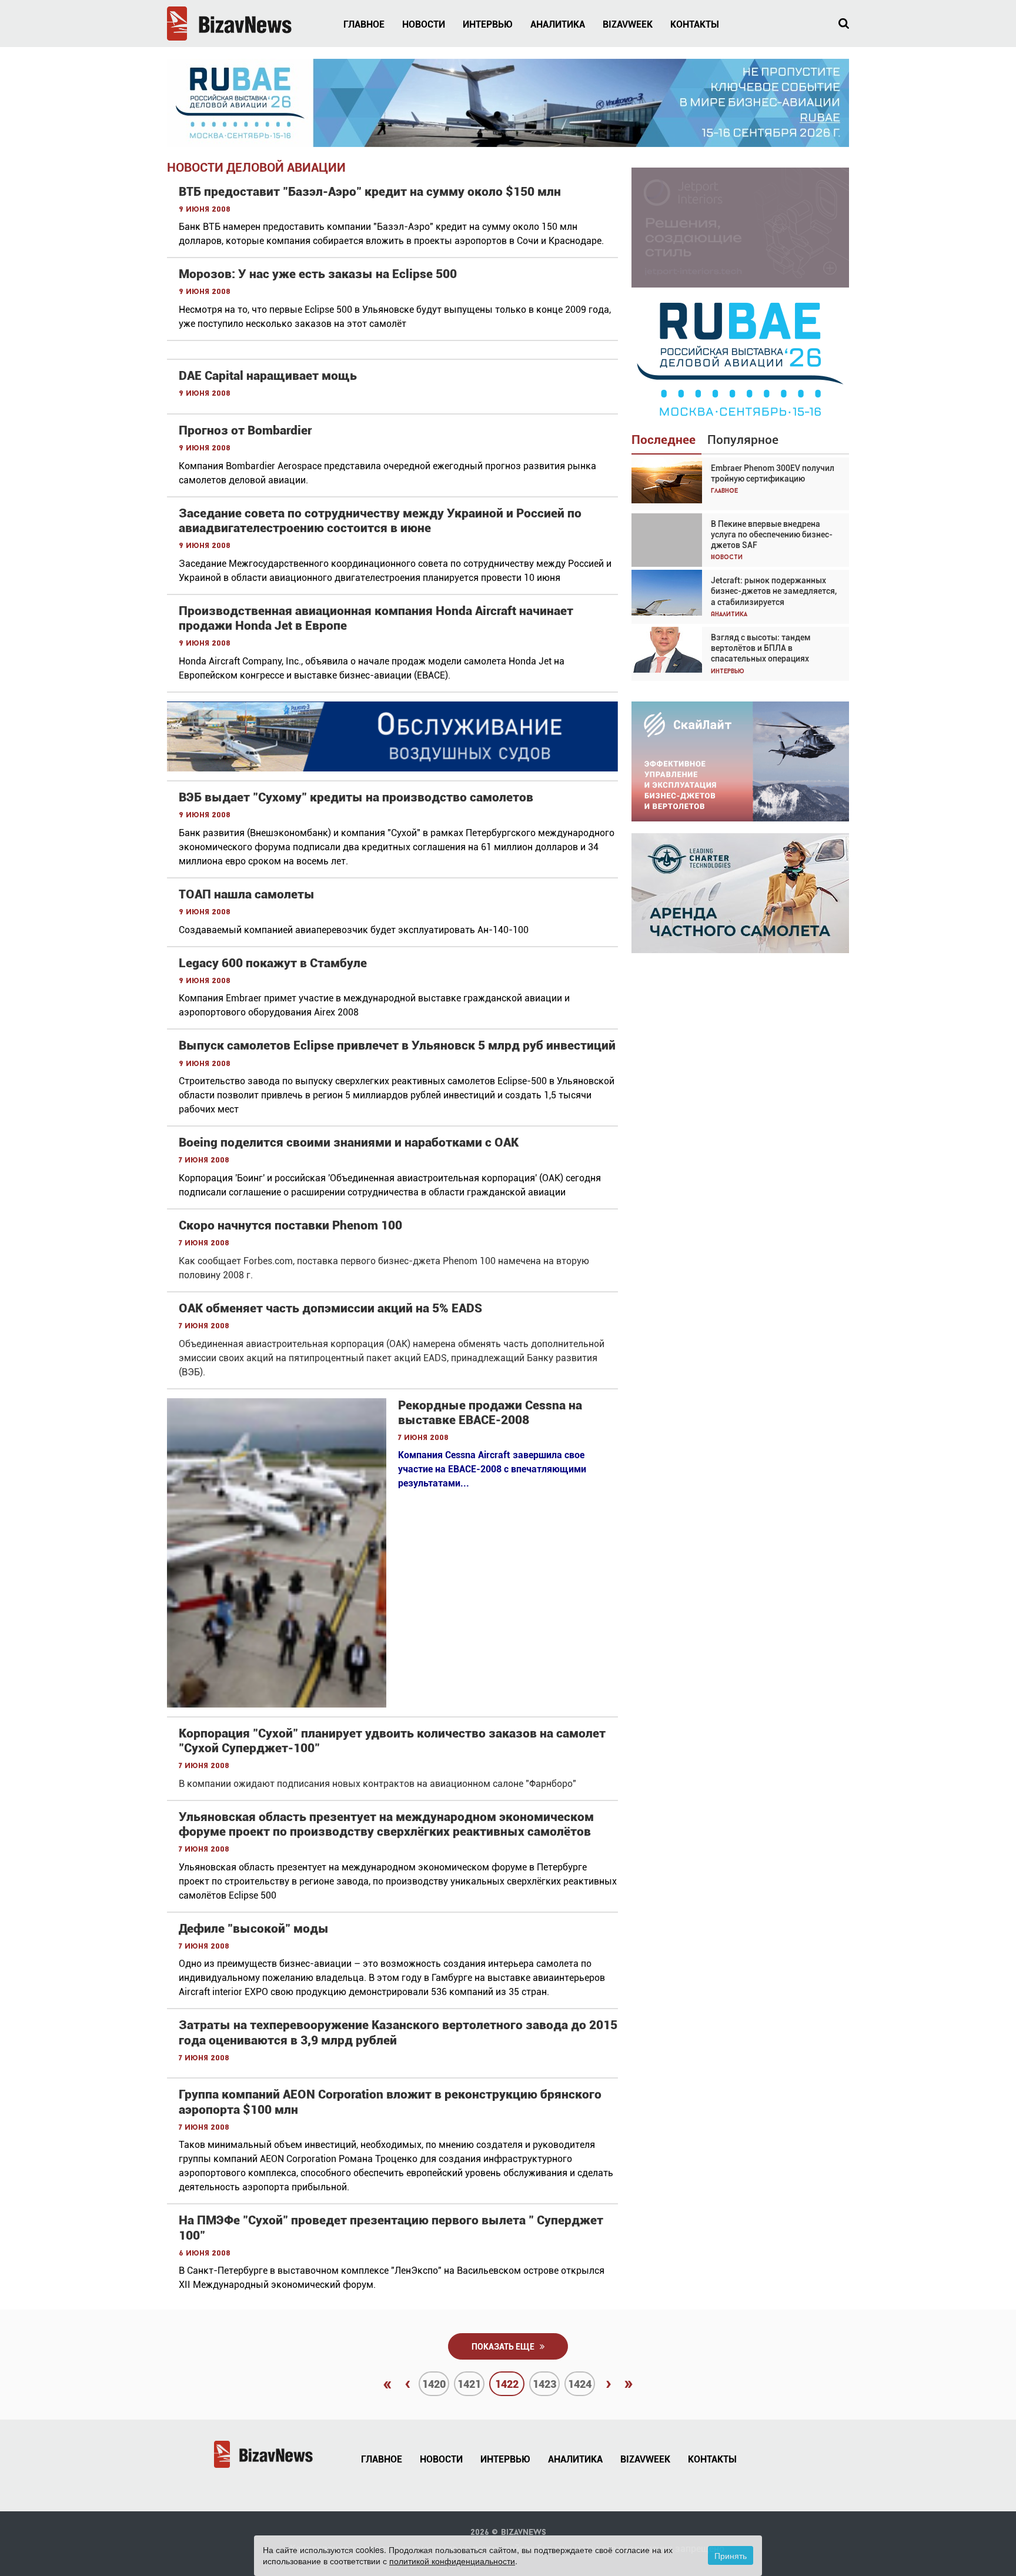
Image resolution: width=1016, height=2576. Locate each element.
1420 (434, 2384)
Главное (364, 24)
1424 (580, 2384)
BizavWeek (628, 24)
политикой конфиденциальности (452, 2561)
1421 (469, 2384)
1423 (544, 2384)
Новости (424, 24)
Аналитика (558, 24)
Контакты (695, 24)
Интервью (488, 24)
